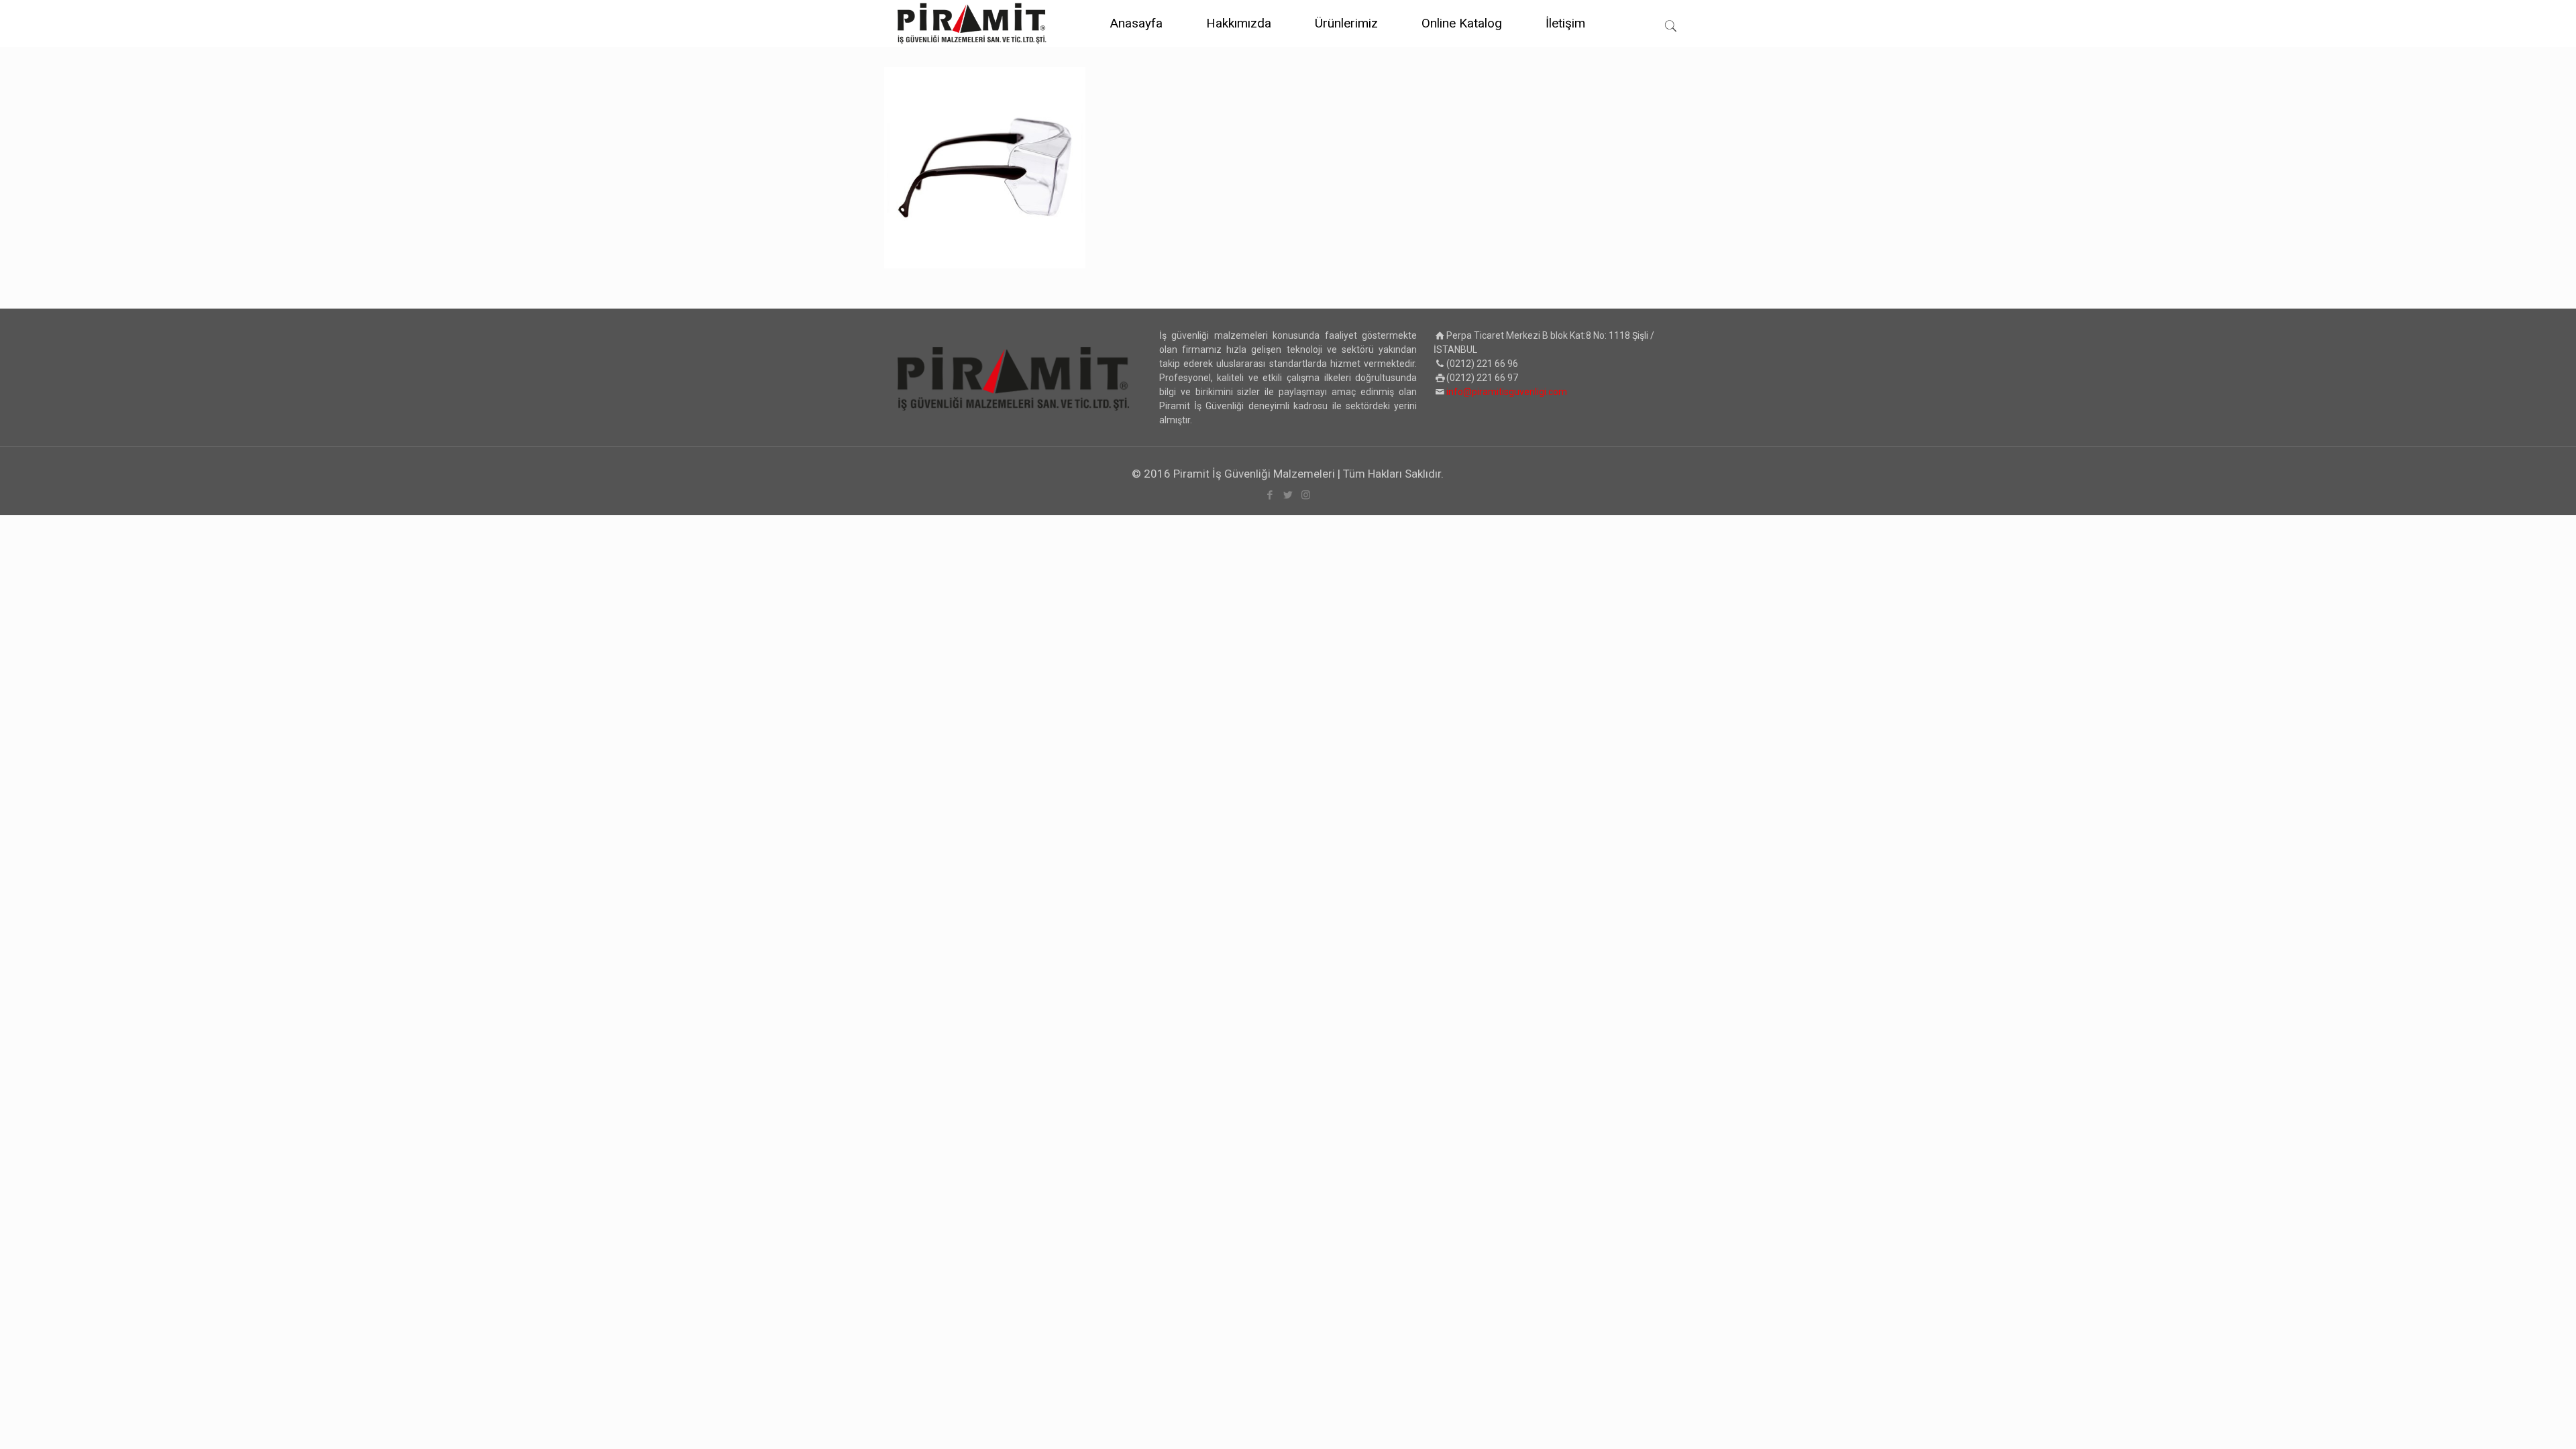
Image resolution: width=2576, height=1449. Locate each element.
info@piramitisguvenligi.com (1507, 392)
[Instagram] (1306, 495)
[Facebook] (1270, 495)
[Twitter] (1288, 495)
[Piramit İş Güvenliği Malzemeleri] (972, 23)
